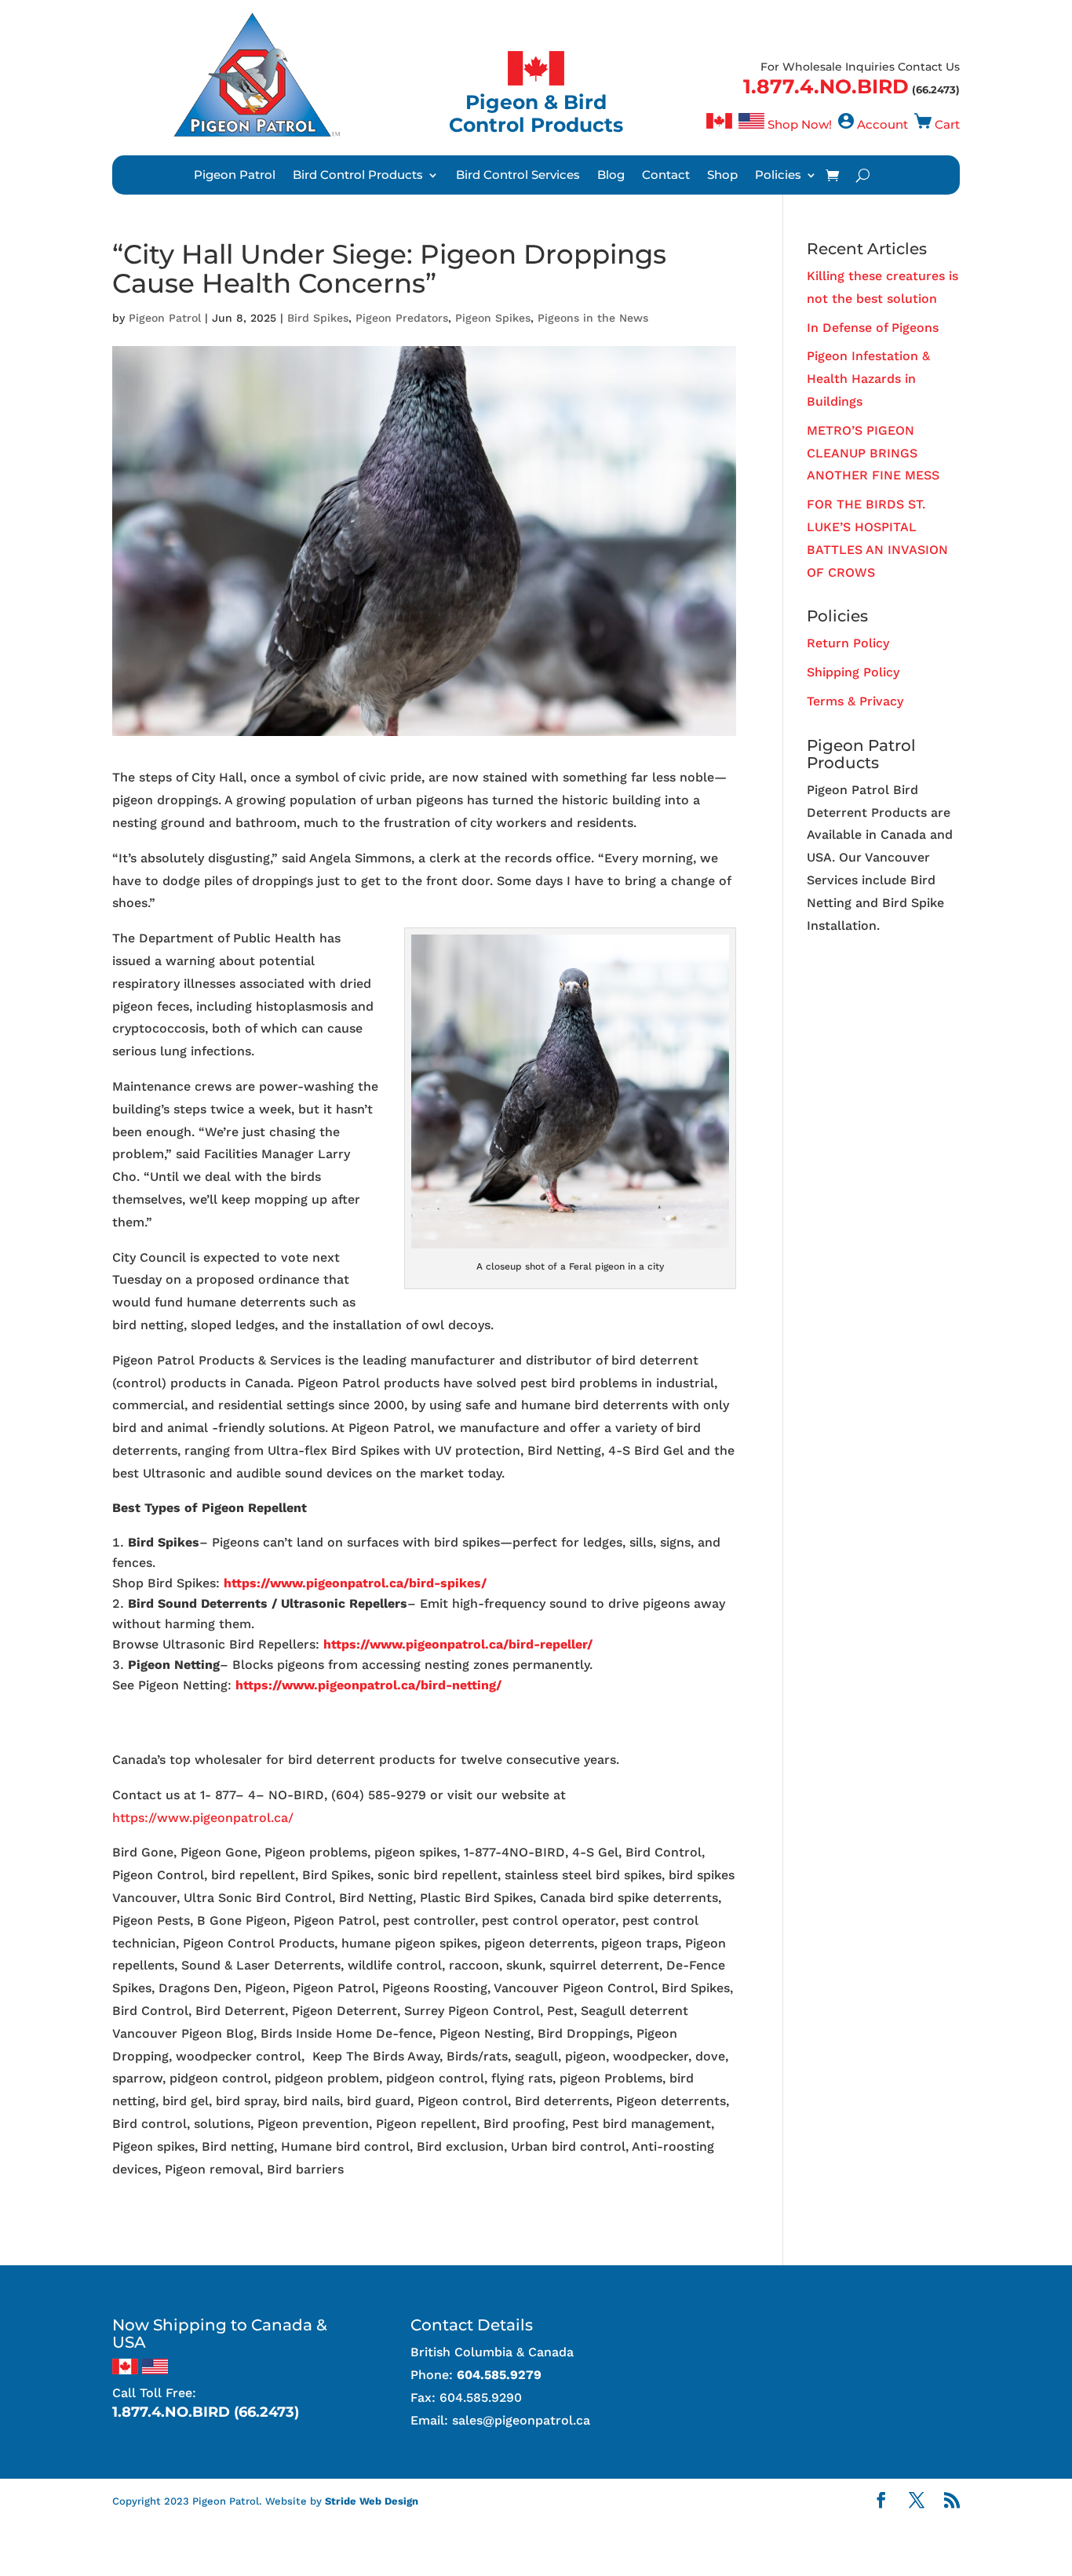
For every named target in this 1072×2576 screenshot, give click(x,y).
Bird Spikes (318, 318)
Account (882, 124)
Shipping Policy (853, 672)
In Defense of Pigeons (873, 328)
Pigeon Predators (402, 318)
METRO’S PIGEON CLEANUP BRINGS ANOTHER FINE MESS (873, 453)
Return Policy (848, 643)
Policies (778, 176)
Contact (666, 176)
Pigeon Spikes (493, 318)
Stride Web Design (372, 2501)
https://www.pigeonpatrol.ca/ (203, 1818)
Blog (611, 176)
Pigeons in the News (593, 318)
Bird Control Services (518, 176)
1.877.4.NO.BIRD (826, 86)
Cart (947, 124)
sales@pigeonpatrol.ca (521, 2420)
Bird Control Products (358, 176)
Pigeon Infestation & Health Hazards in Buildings (868, 379)
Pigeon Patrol (235, 176)
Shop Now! (800, 124)
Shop (722, 176)
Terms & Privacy (855, 701)
